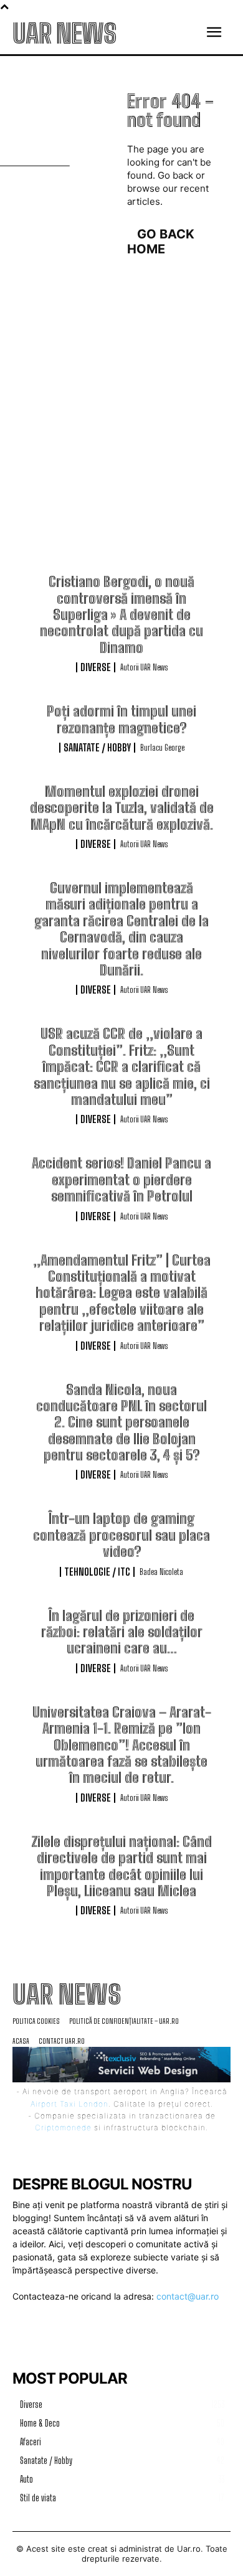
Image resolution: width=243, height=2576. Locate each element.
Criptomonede (63, 2127)
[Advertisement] (121, 446)
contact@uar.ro (188, 2296)
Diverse (96, 667)
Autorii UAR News (144, 667)
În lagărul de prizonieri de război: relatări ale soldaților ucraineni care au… (122, 1632)
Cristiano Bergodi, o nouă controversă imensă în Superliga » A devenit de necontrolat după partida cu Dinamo (121, 615)
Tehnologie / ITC (97, 1572)
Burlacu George (162, 748)
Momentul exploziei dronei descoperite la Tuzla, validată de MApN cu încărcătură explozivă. (122, 808)
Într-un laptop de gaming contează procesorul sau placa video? (121, 1535)
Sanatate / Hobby (97, 748)
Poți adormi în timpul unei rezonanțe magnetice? (121, 719)
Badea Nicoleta (161, 1572)
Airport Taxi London (69, 2104)
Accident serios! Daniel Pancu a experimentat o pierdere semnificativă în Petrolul (121, 1180)
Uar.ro (189, 2549)
